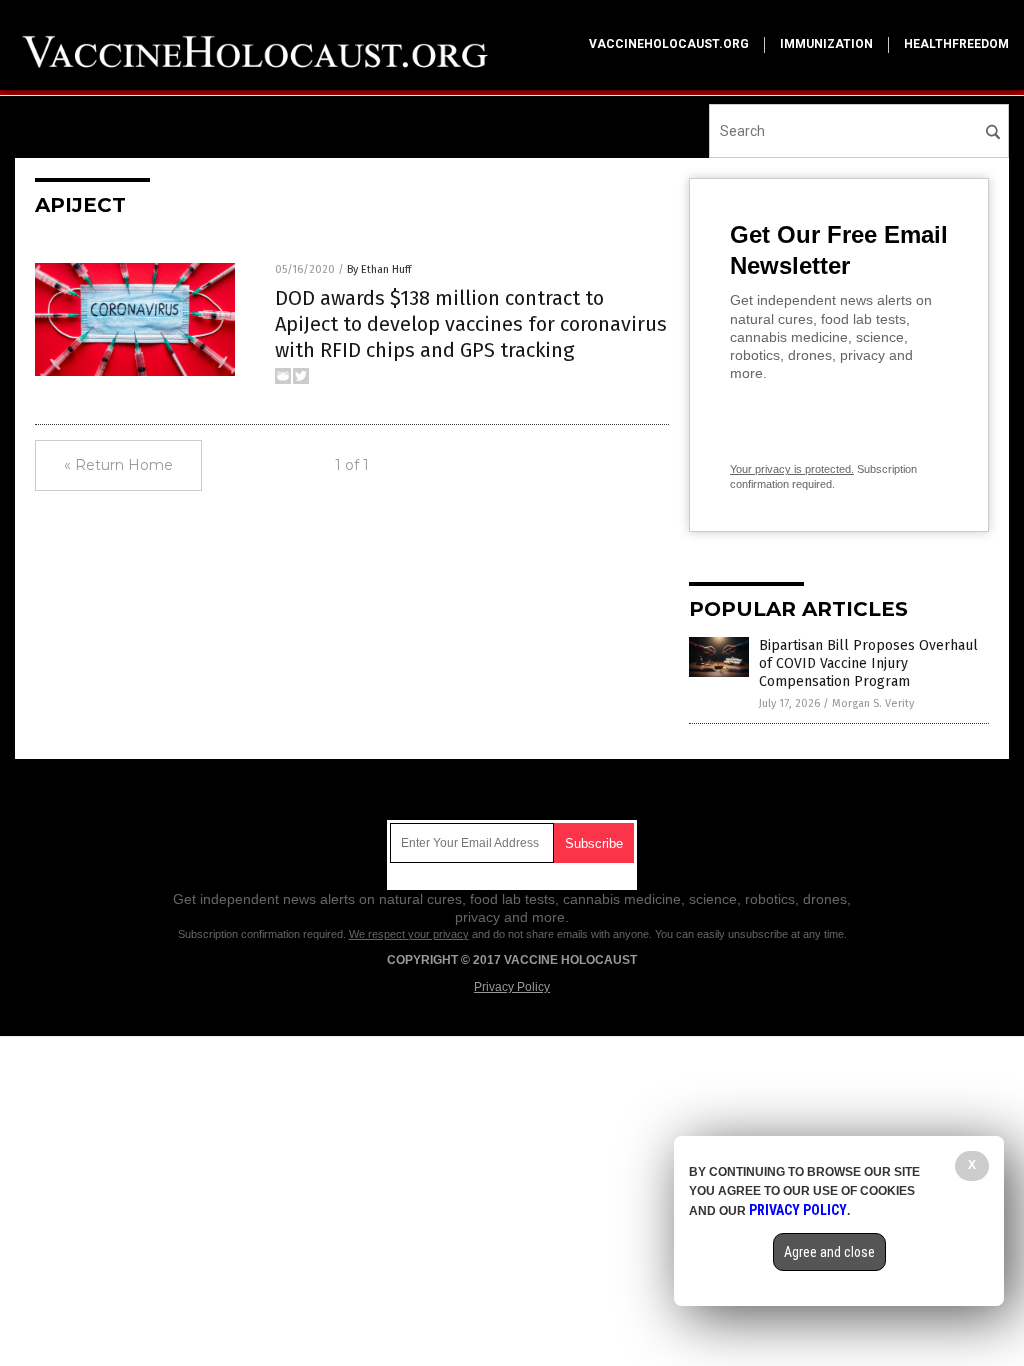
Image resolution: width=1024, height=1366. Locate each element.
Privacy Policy (512, 987)
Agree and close (829, 1252)
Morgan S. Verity (873, 703)
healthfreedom (956, 44)
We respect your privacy (409, 934)
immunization (826, 44)
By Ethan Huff (379, 269)
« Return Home (118, 465)
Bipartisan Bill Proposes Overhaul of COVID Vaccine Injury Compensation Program (868, 663)
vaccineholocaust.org (669, 44)
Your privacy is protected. (792, 469)
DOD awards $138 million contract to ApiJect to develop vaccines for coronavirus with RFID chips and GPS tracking (471, 324)
